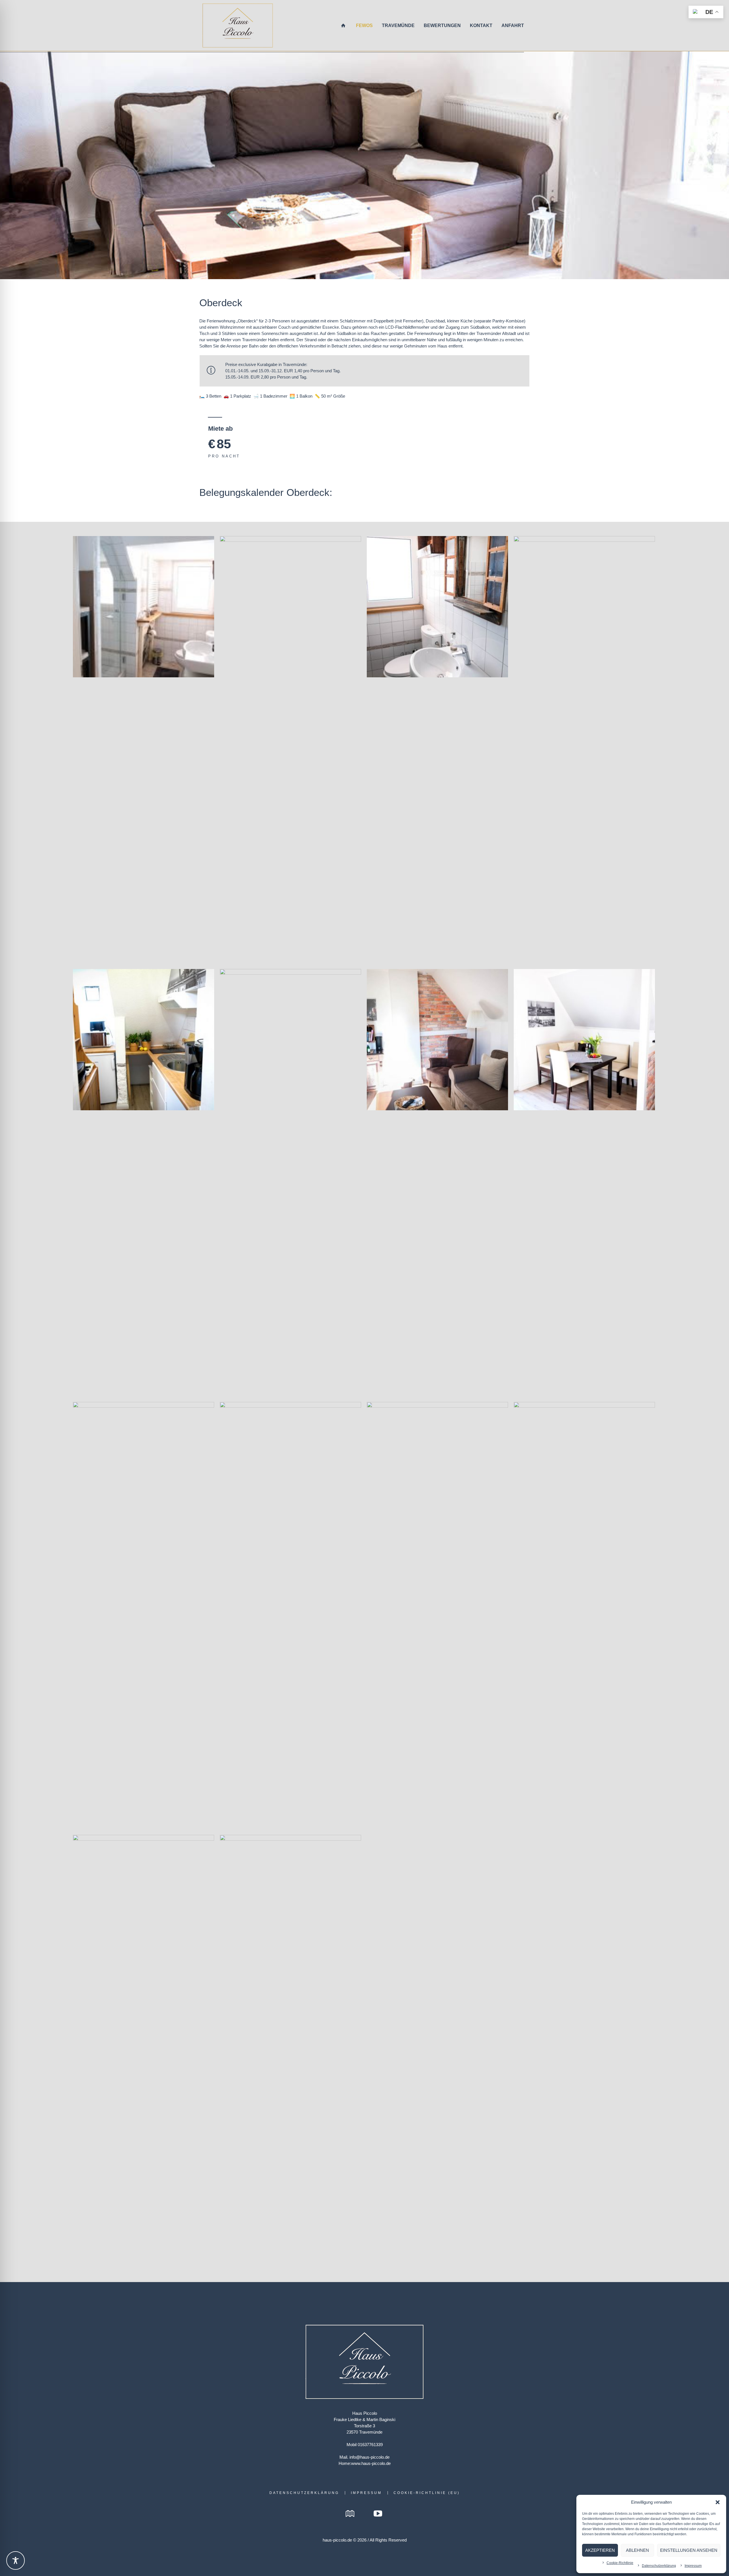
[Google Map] (350, 2514)
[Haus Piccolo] (364, 2362)
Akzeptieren (600, 2550)
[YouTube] (378, 2514)
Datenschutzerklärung (659, 2566)
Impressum (693, 2566)
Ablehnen (637, 2550)
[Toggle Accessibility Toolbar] (16, 2560)
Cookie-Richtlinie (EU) (427, 2493)
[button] (718, 2502)
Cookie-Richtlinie (620, 2563)
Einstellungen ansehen (689, 2550)
